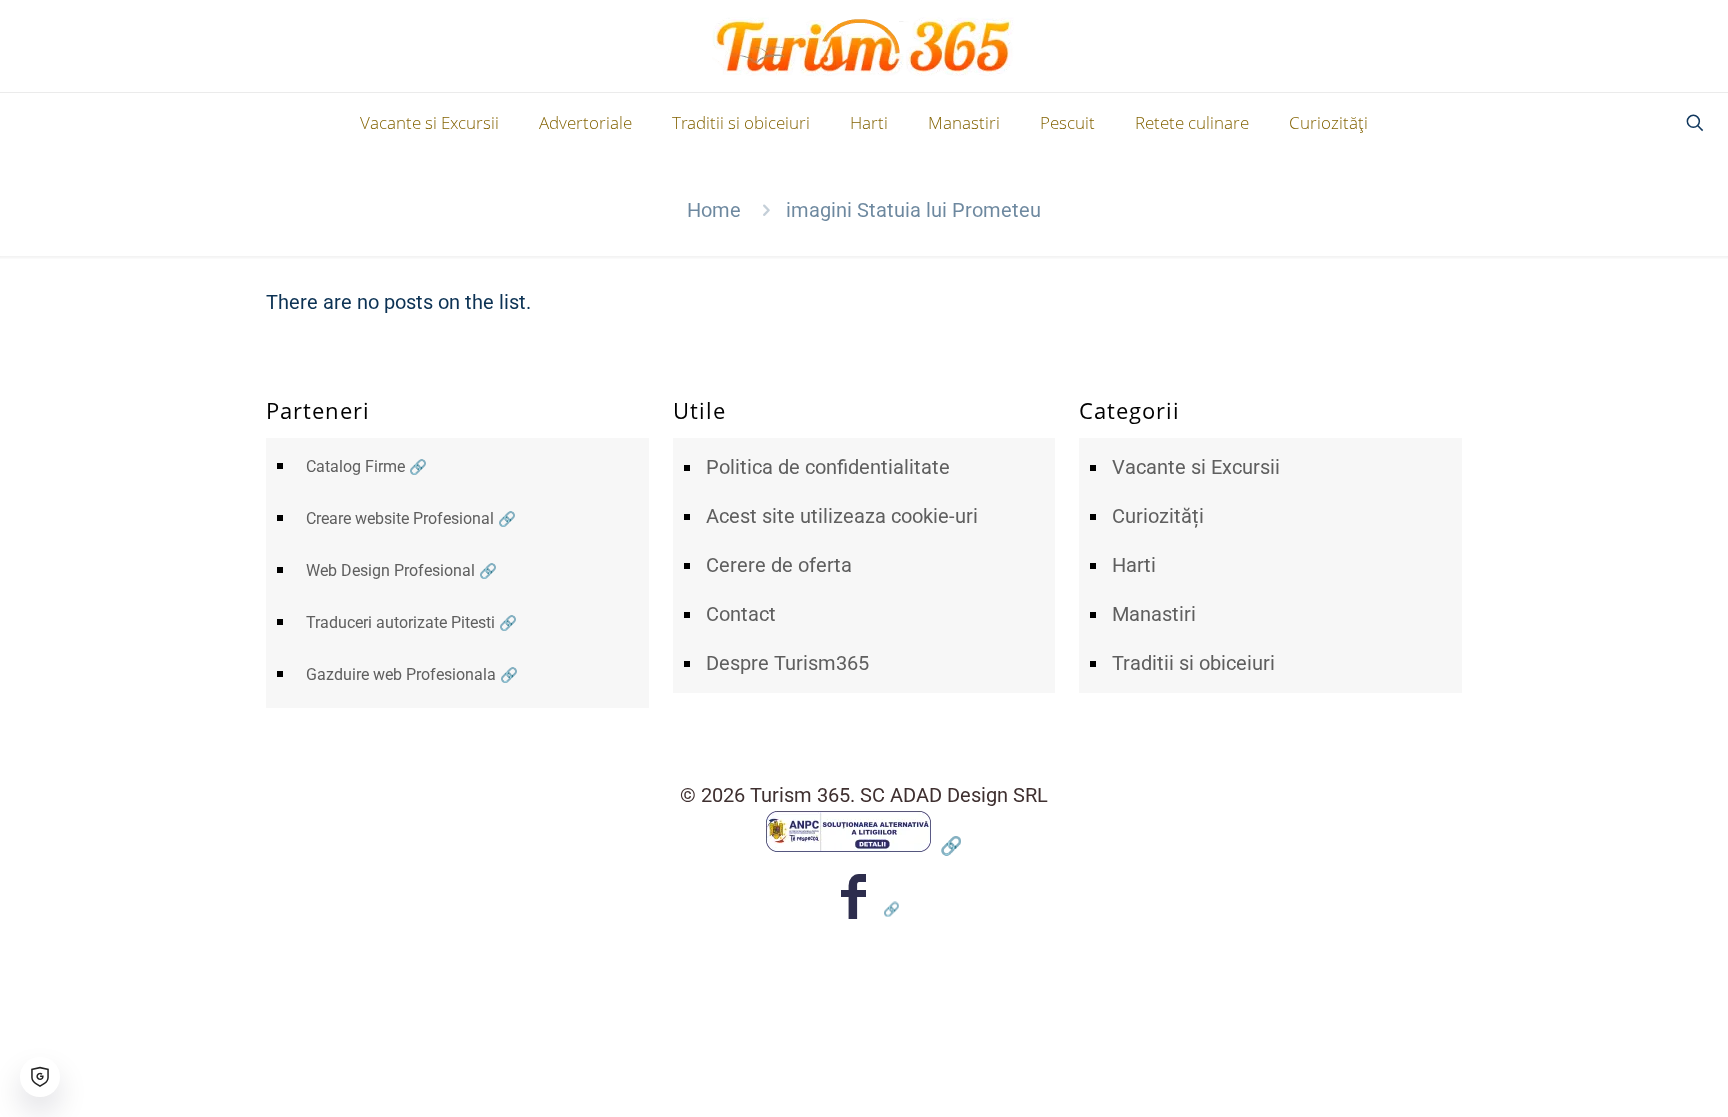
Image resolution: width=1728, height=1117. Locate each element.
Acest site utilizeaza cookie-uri (842, 516)
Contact (741, 614)
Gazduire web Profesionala (401, 674)
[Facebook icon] (864, 909)
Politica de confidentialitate (828, 467)
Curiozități (1158, 516)
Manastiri (1154, 614)
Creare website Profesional (400, 518)
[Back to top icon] (1632, 1076)
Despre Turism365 (787, 663)
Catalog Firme (355, 466)
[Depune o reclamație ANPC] (864, 845)
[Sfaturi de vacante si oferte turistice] (864, 46)
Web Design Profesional (390, 570)
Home (714, 210)
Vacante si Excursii (1196, 467)
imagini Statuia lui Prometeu (913, 210)
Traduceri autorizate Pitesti (400, 622)
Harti (1134, 565)
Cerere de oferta (779, 565)
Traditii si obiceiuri (1193, 663)
